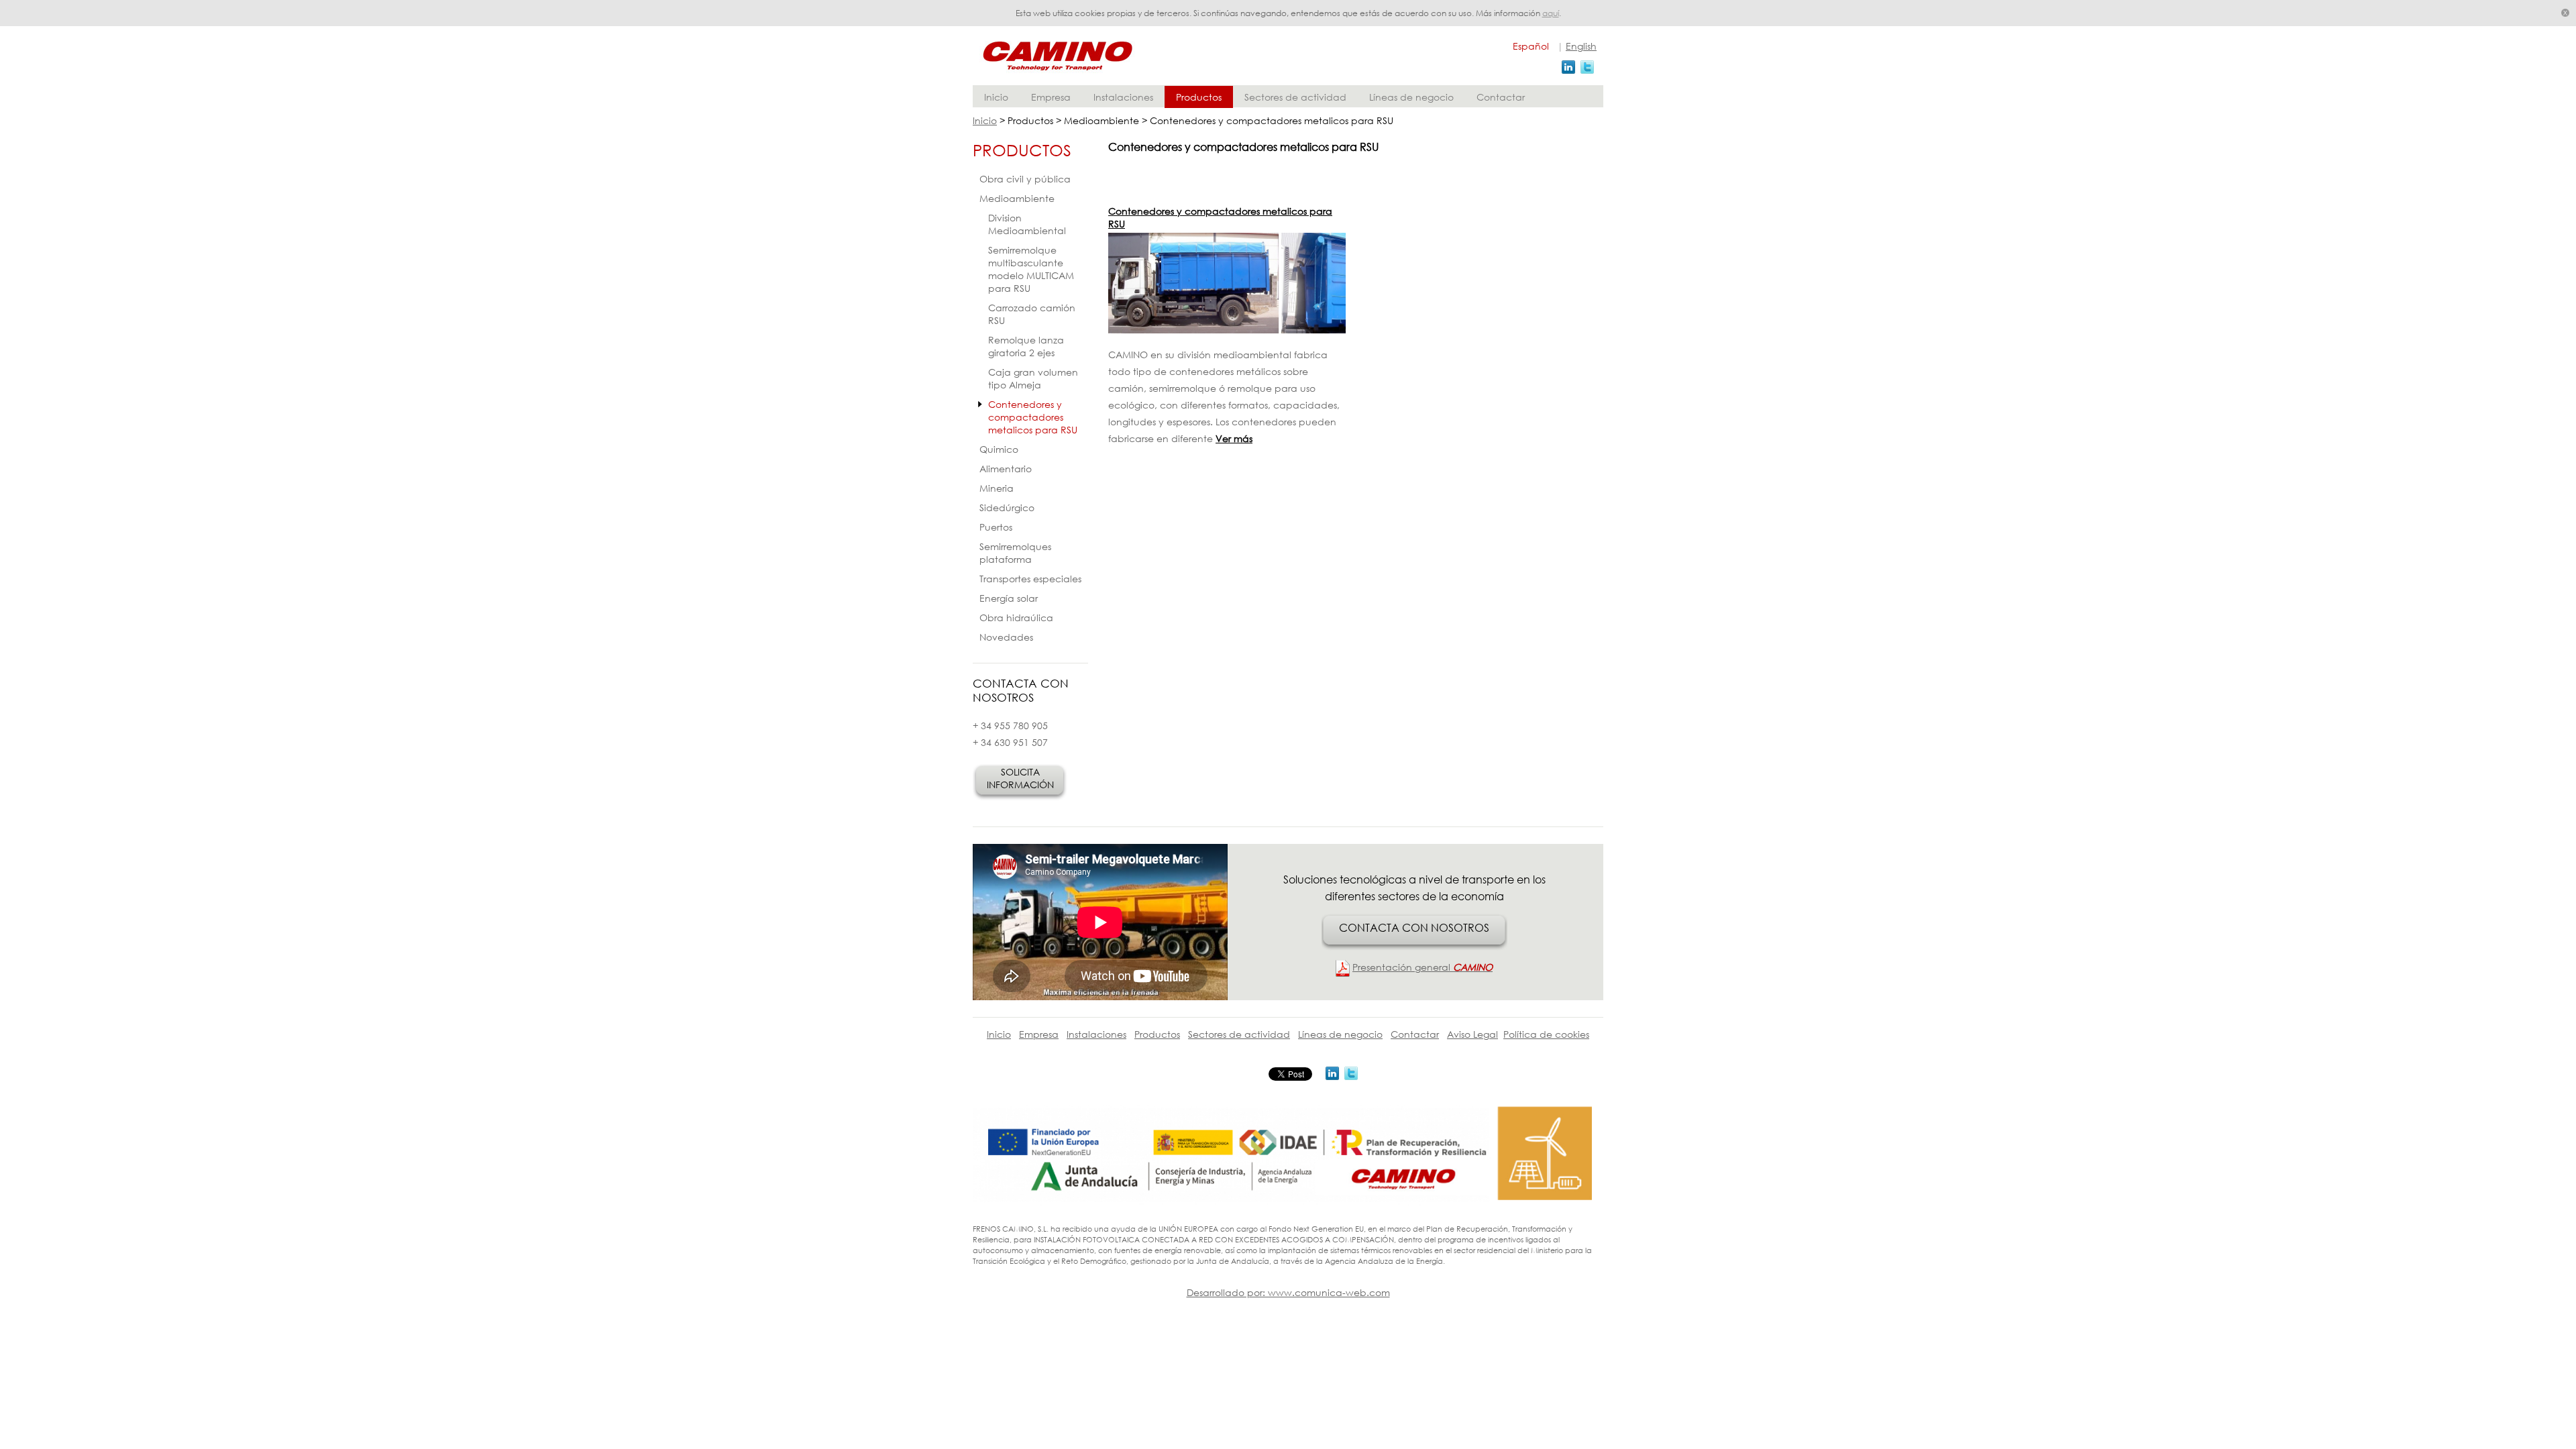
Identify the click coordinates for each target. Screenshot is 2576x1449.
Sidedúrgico (1007, 507)
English (1581, 46)
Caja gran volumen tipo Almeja (1033, 378)
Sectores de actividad (1295, 97)
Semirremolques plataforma (1015, 553)
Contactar (1501, 97)
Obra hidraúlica (1016, 618)
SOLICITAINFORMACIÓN (1020, 778)
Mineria (997, 488)
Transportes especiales (1030, 579)
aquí (1551, 13)
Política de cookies (1546, 1034)
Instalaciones (1123, 97)
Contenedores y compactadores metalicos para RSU (1033, 417)
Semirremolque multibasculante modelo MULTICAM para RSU (1031, 269)
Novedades (1006, 637)
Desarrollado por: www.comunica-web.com (1288, 1292)
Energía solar (1009, 598)
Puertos (996, 527)
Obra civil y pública (1025, 179)
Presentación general (1423, 967)
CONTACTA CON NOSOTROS (1414, 927)
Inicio (996, 97)
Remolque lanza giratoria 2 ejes (1026, 346)
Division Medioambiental (1027, 224)
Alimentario (1006, 469)
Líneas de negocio (1411, 97)
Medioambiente (1017, 198)
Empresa (1051, 97)
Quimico (999, 449)
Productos (1199, 97)
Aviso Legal (1472, 1034)
